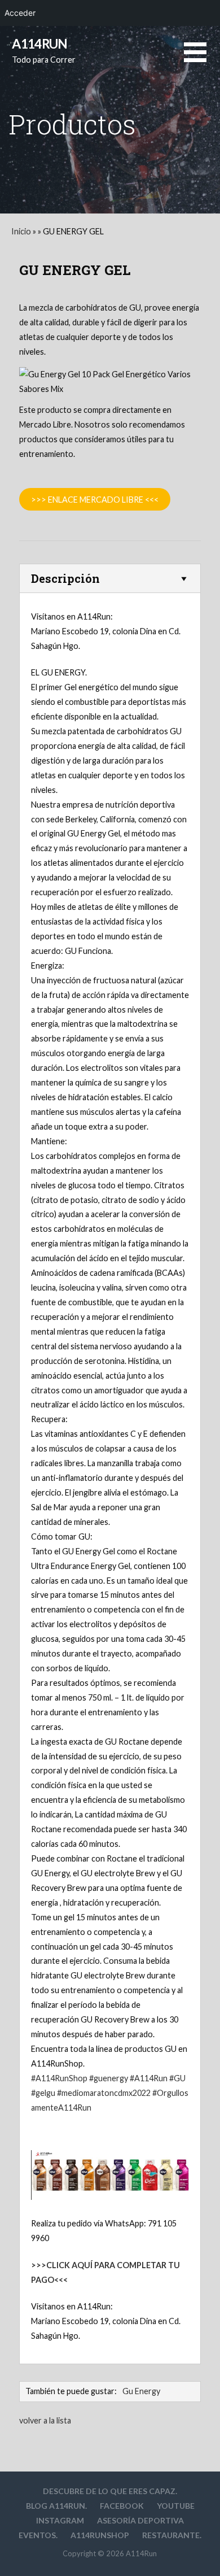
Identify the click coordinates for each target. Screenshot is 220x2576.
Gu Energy (141, 2391)
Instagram (60, 2520)
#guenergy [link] (109, 2078)
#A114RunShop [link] (59, 2078)
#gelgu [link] (43, 2093)
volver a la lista (45, 2420)
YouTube (176, 2506)
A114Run (39, 43)
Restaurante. (172, 2535)
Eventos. (38, 2535)
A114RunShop (100, 2535)
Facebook (122, 2506)
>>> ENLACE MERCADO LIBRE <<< (95, 500)
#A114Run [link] (149, 2078)
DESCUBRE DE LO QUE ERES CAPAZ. (110, 2491)
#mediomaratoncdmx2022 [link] (104, 2093)
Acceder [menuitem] (20, 13)
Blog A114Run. (56, 2506)
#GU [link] (177, 2078)
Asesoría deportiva (140, 2520)
